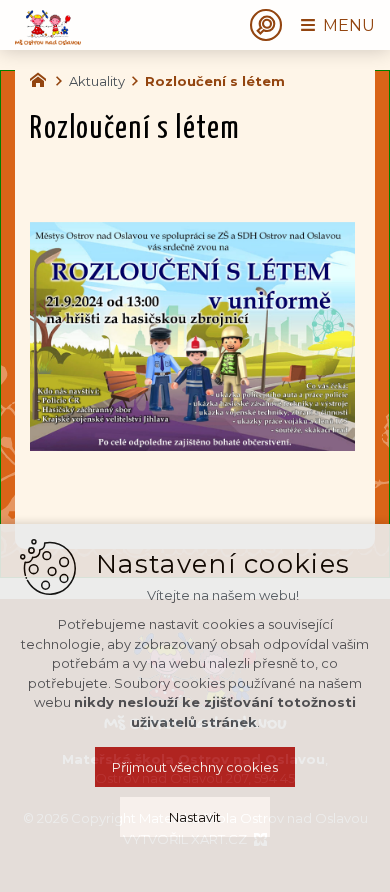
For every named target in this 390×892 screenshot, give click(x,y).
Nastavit (195, 817)
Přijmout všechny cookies (195, 767)
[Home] (43, 78)
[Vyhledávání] (266, 25)
